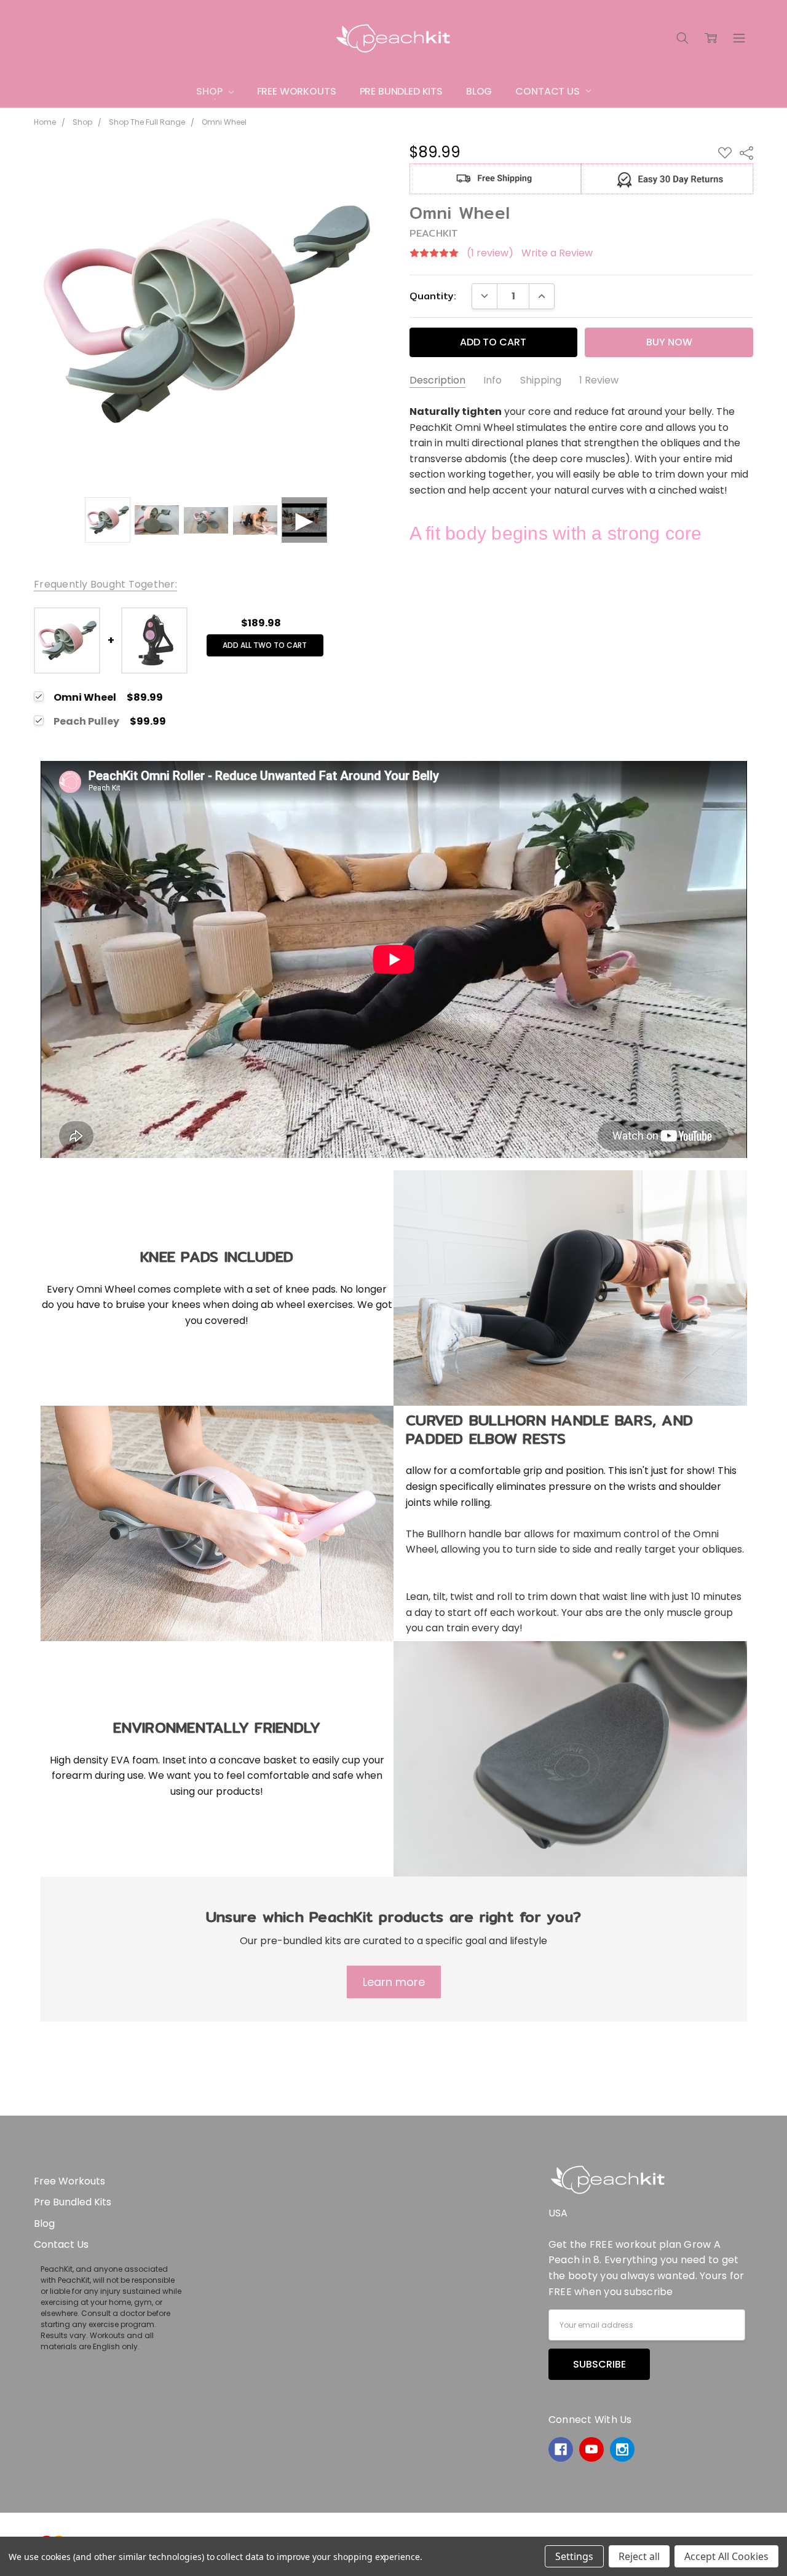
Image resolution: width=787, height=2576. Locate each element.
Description (437, 380)
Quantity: (433, 296)
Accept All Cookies (726, 2556)
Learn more (394, 1982)
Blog (479, 91)
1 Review (599, 380)
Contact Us (548, 91)
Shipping (541, 380)
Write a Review (557, 253)
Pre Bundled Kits (401, 91)
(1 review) (490, 253)
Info (492, 380)
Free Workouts (297, 91)
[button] (495, 179)
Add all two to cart (265, 645)
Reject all (639, 2556)
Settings (574, 2556)
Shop (210, 91)
